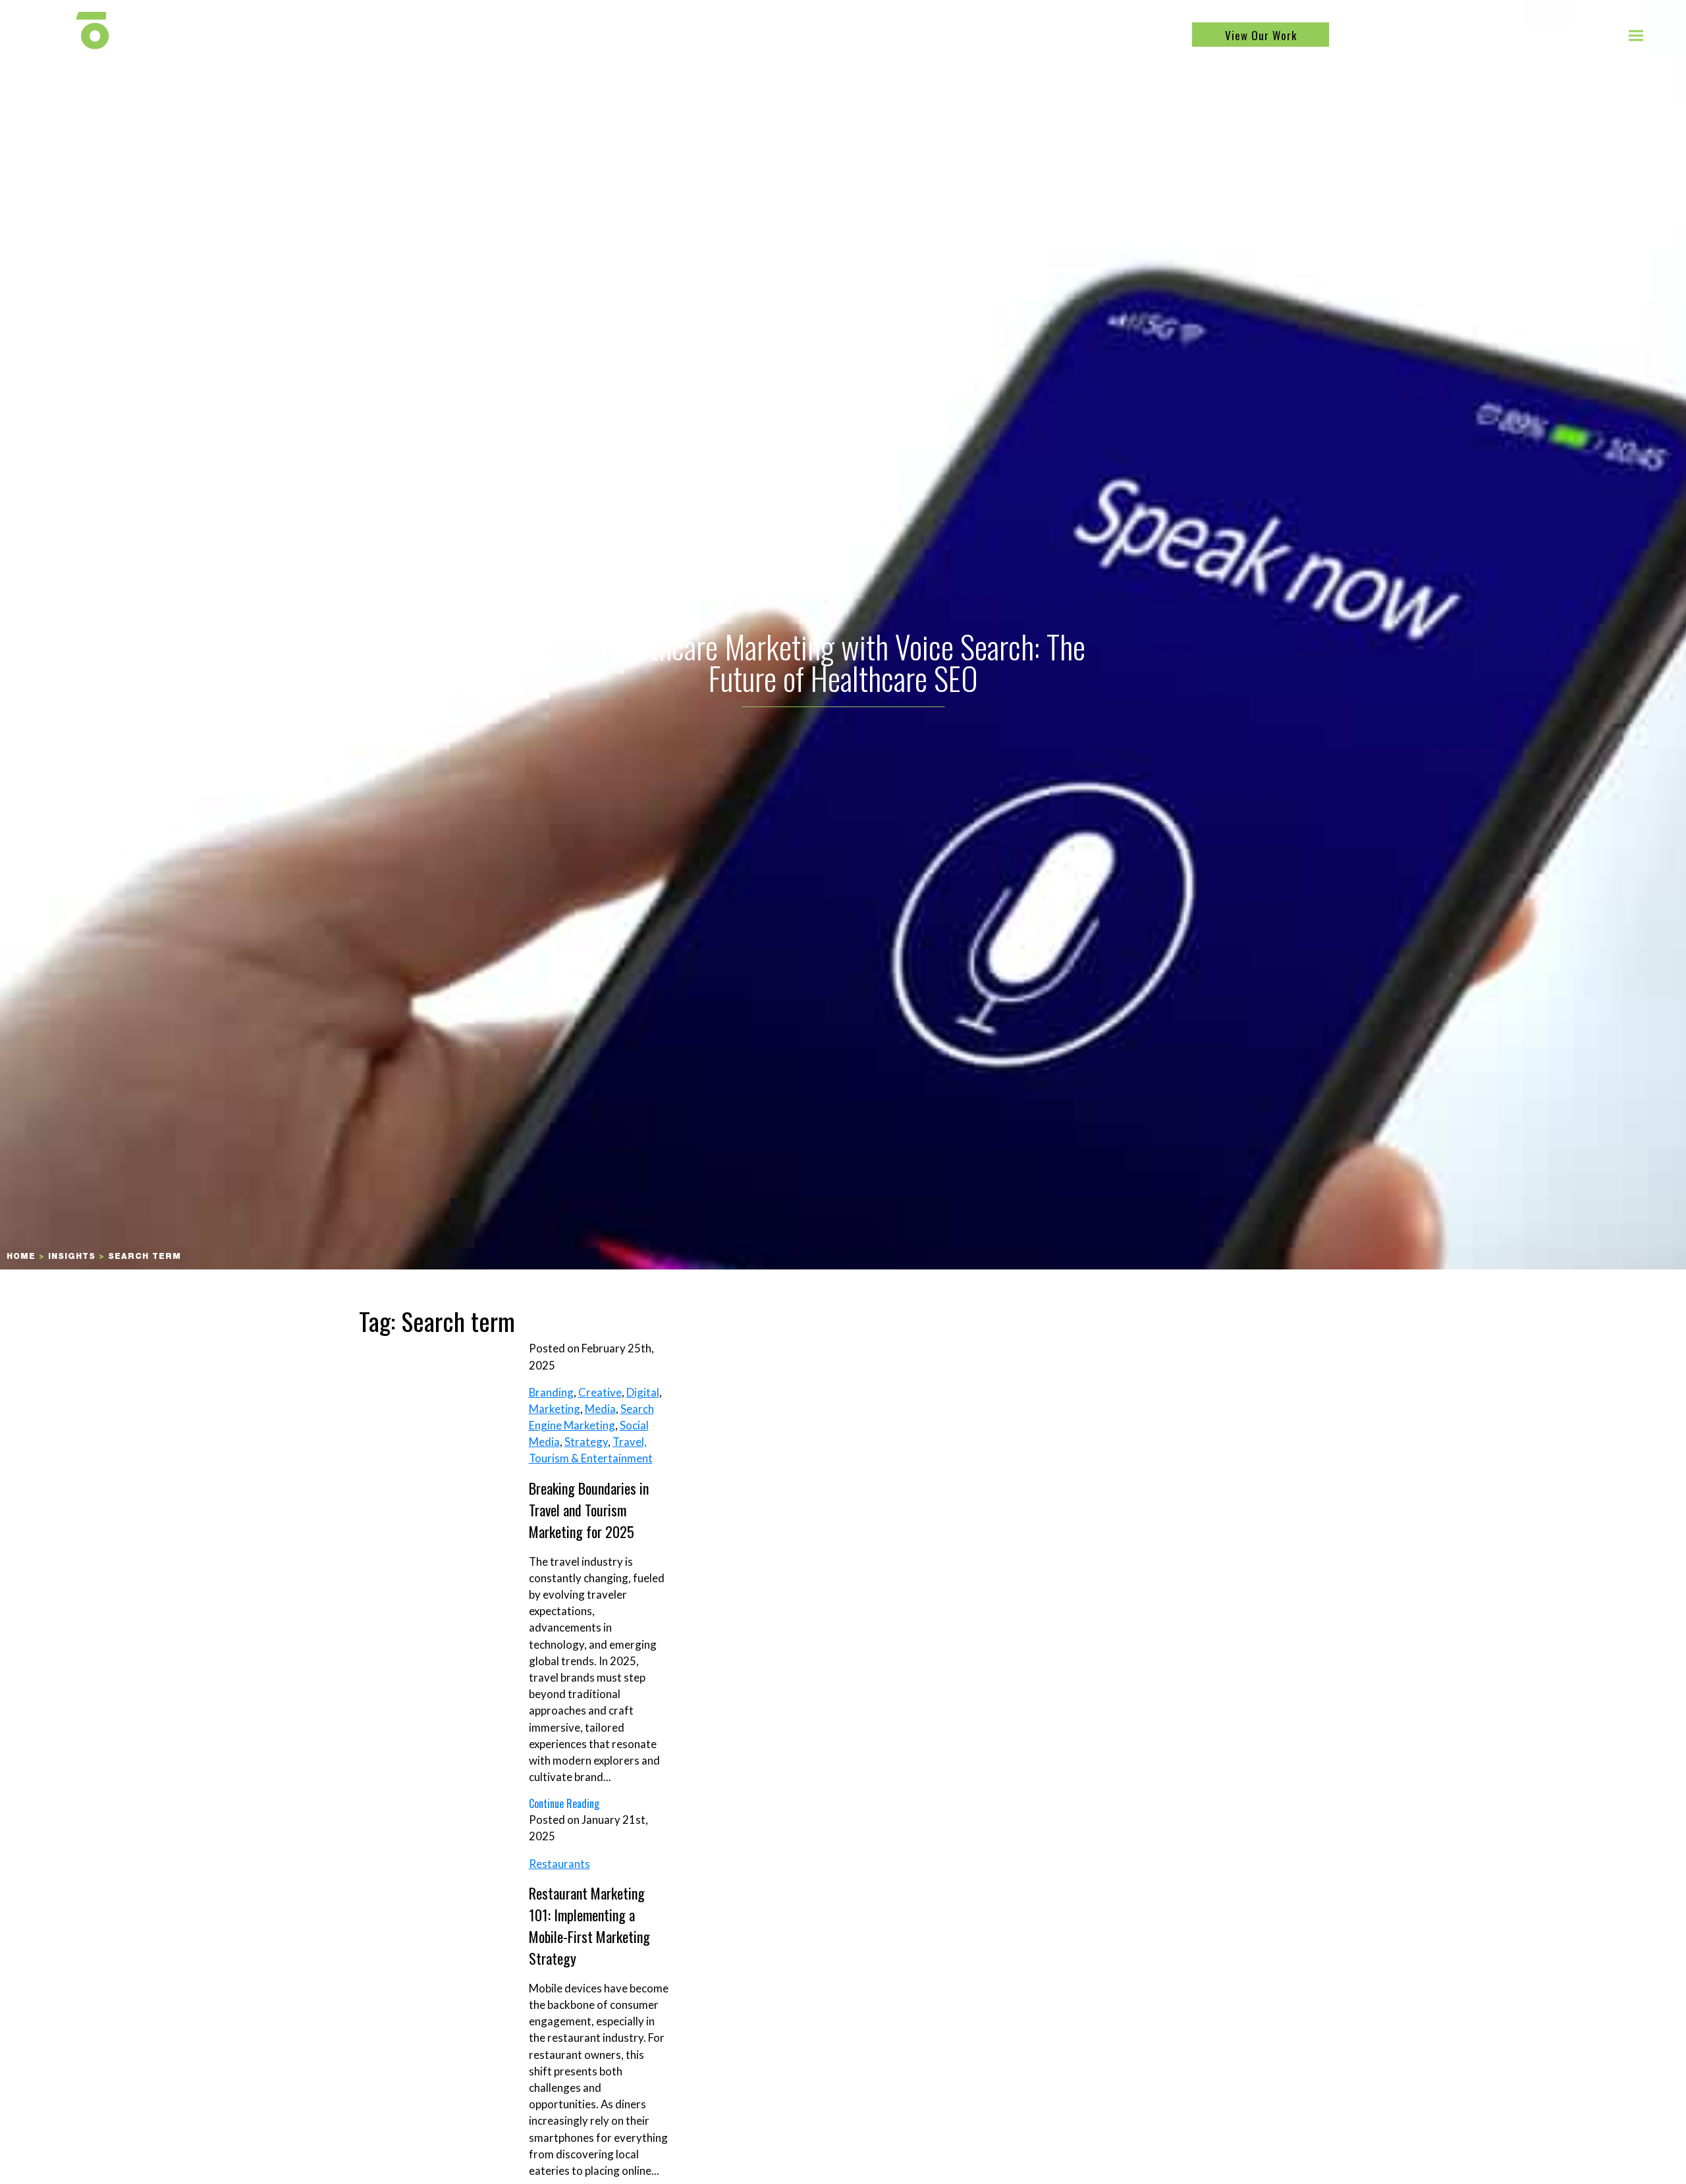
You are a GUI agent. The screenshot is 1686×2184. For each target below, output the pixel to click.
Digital (643, 1392)
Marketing (555, 1409)
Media (600, 1409)
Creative (600, 1392)
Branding (551, 1392)
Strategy (586, 1442)
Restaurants (559, 1864)
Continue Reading (564, 1803)
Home (21, 1257)
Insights (72, 1257)
